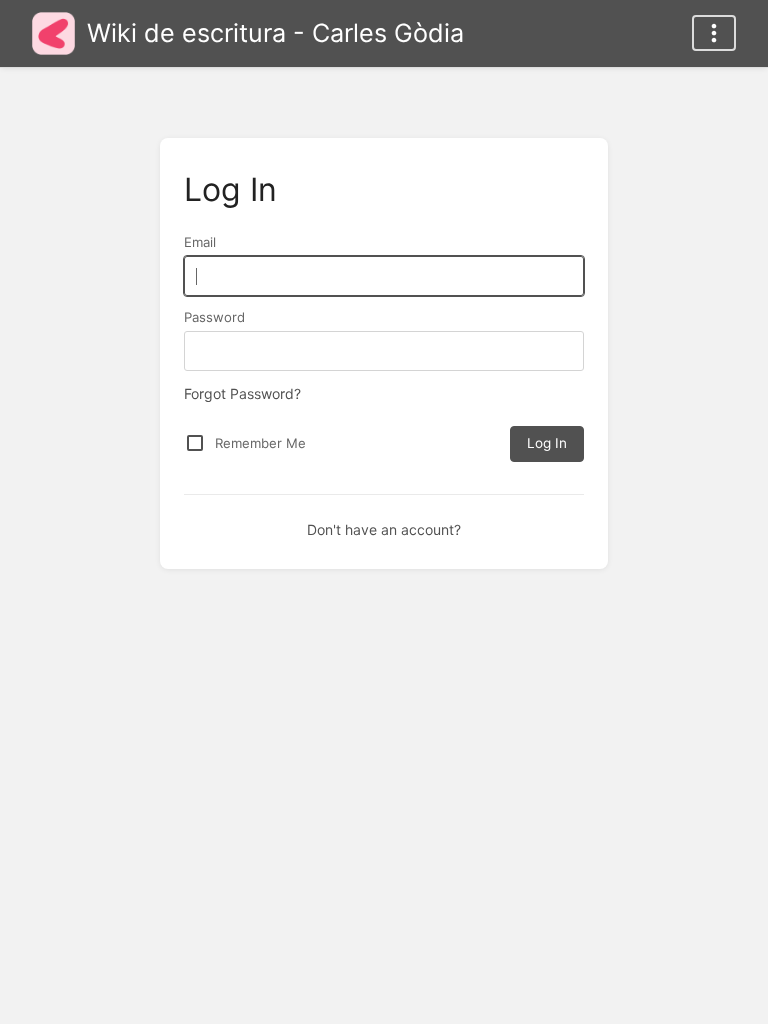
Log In (547, 443)
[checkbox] (195, 443)
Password (214, 317)
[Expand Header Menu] (714, 33)
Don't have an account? (384, 529)
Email (200, 242)
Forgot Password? (242, 393)
